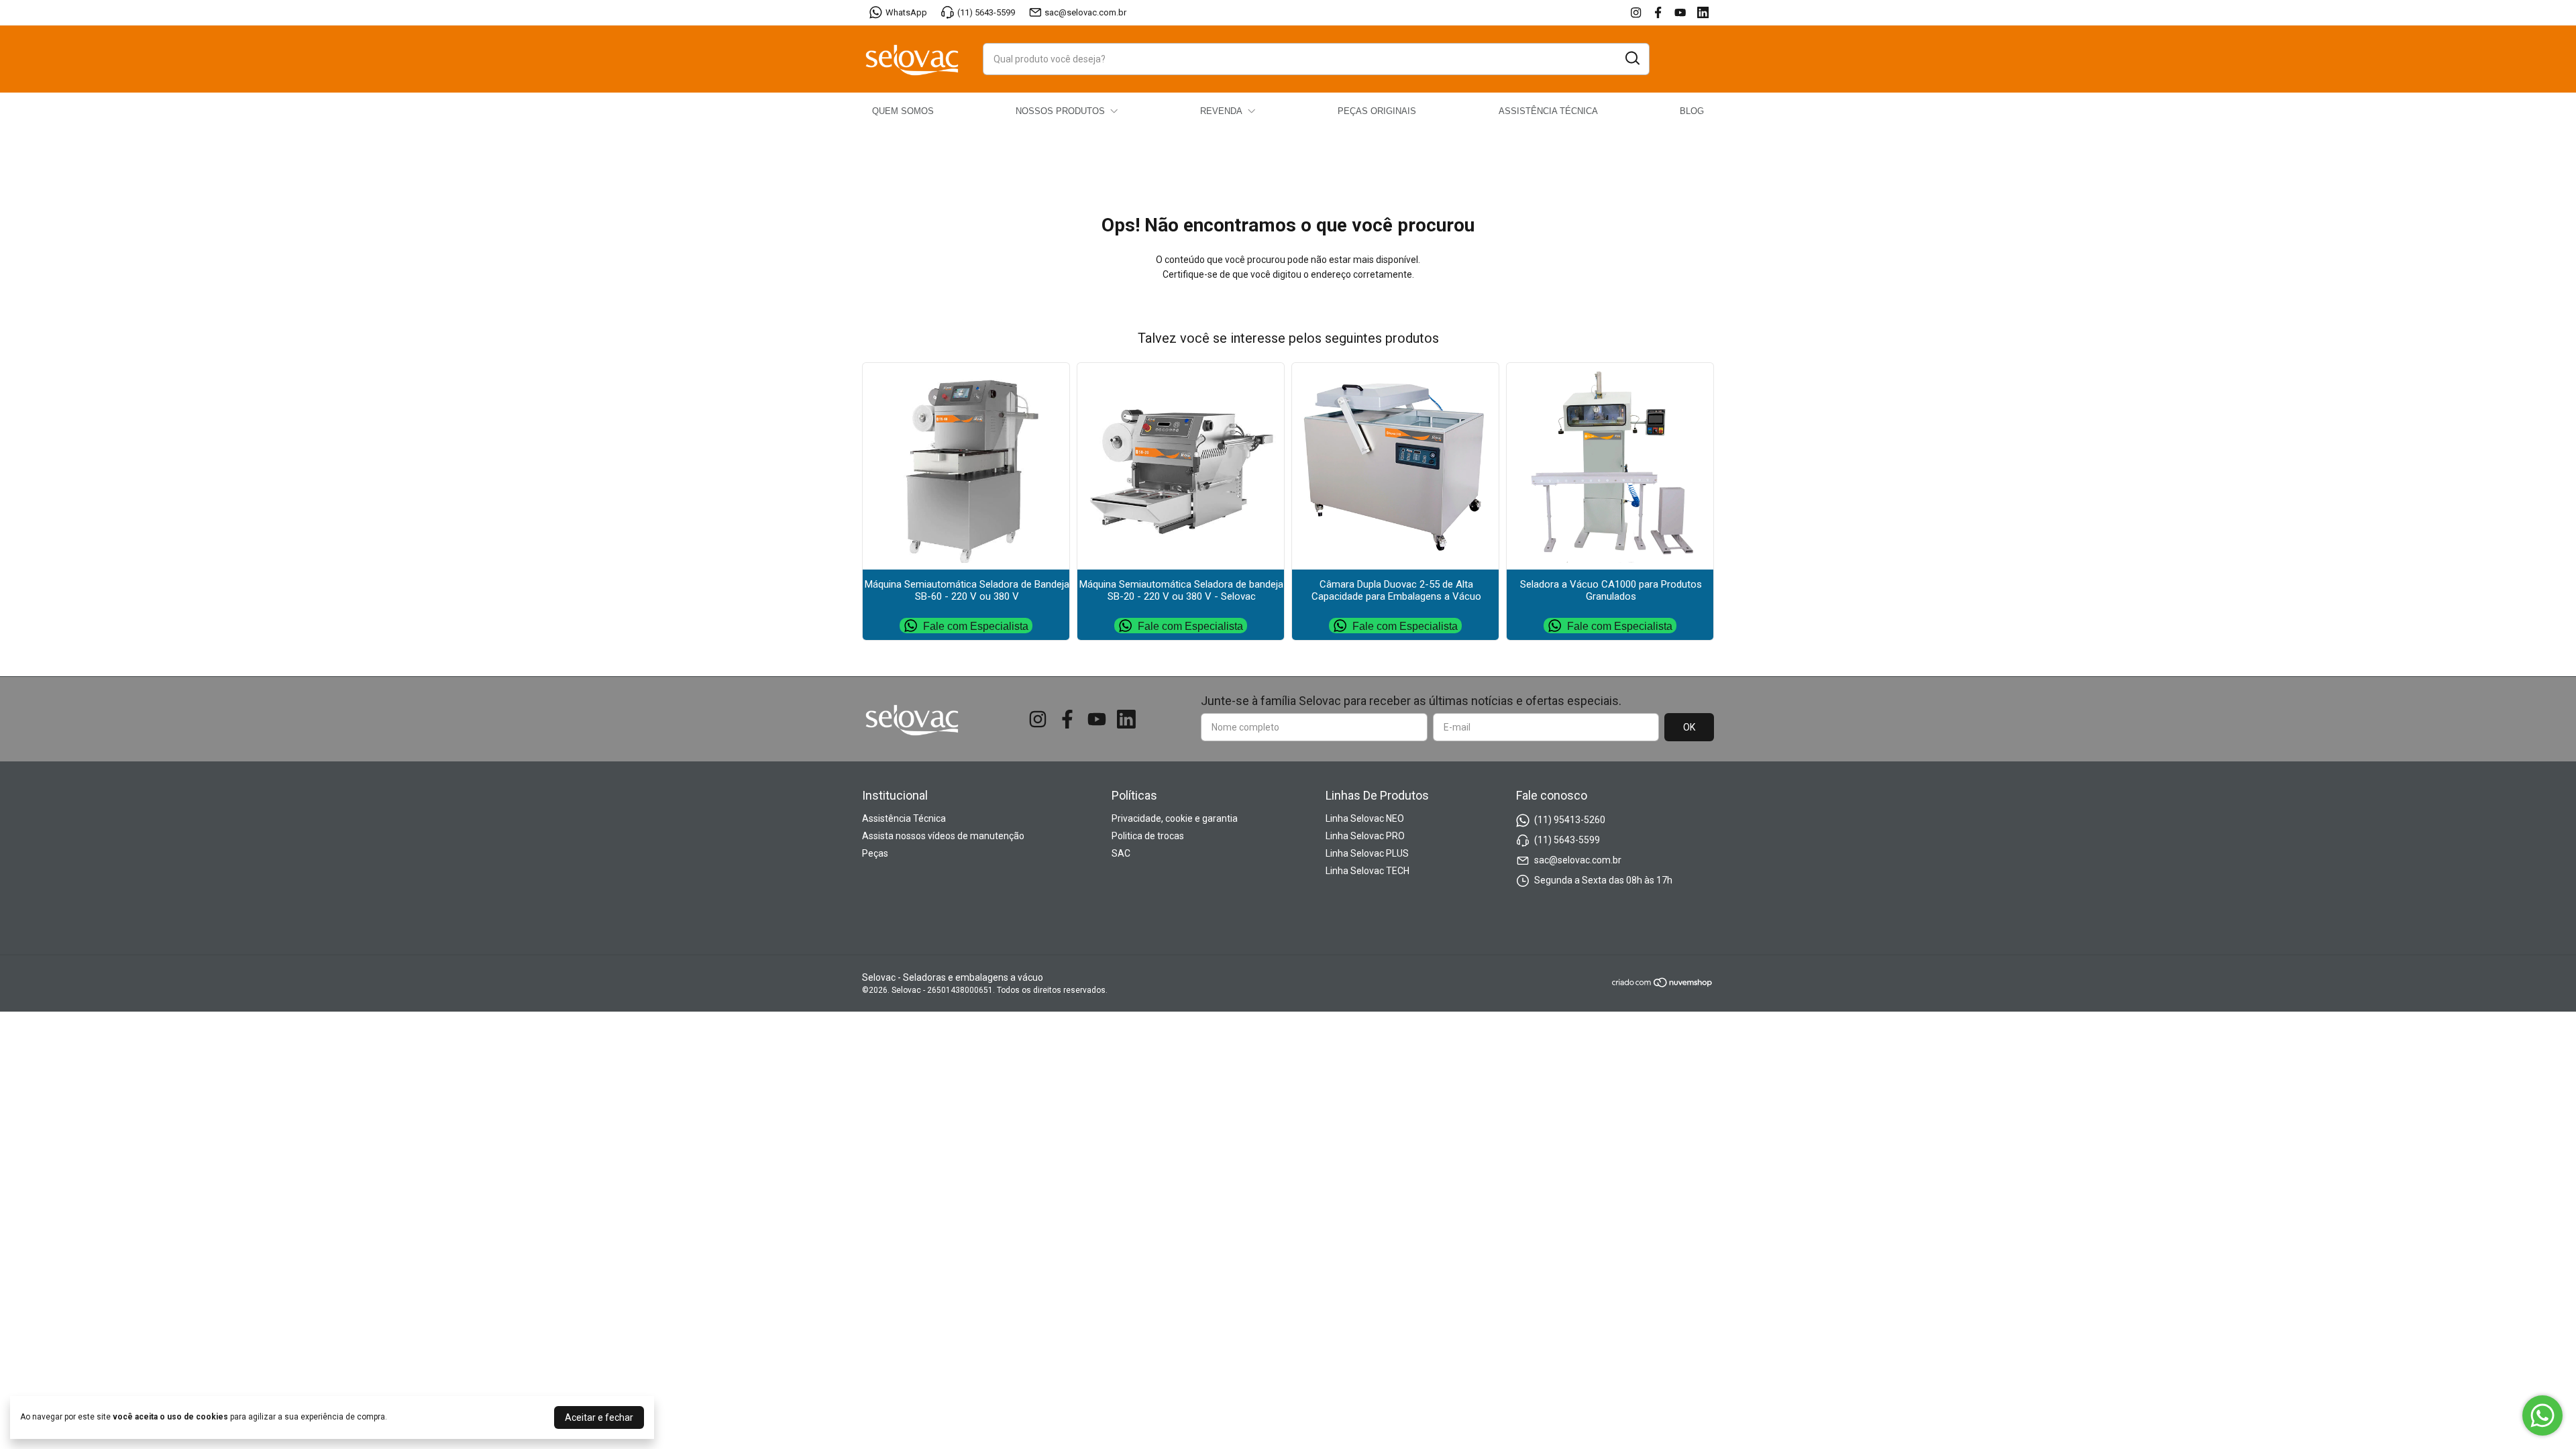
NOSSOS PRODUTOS (1060, 111)
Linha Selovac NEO (1365, 818)
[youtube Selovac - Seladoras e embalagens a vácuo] (1680, 12)
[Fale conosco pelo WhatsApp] (2542, 1415)
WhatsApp (906, 12)
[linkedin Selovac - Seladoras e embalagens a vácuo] (1703, 12)
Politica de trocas (1148, 836)
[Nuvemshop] (1663, 985)
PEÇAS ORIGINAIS (1377, 111)
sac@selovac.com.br (1085, 12)
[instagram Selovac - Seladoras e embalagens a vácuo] (1636, 12)
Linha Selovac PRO (1365, 836)
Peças (875, 853)
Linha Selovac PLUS (1367, 853)
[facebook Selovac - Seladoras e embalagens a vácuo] (1658, 12)
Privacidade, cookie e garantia (1175, 818)
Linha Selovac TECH (1367, 871)
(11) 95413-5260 (1570, 820)
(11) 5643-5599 (986, 12)
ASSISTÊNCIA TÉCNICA (1548, 111)
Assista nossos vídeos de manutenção (943, 836)
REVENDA (1221, 111)
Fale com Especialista (976, 626)
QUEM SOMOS (903, 111)
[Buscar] (1631, 58)
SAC (1121, 853)
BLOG (1692, 111)
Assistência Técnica (904, 818)
